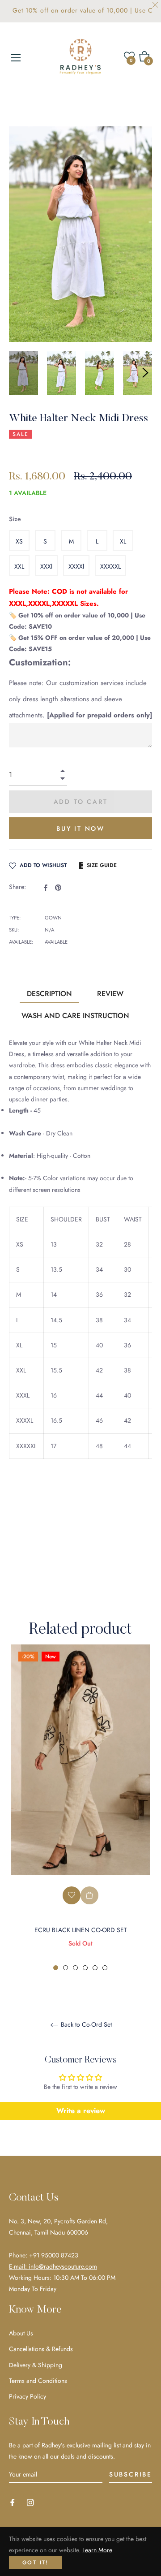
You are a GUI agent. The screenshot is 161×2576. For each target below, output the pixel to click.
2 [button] (66, 1968)
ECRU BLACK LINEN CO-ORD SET (81, 1930)
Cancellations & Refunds (41, 2349)
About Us (21, 2333)
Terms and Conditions (38, 2381)
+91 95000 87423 (54, 2255)
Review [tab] (110, 994)
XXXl (46, 566)
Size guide (102, 865)
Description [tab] (49, 994)
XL (123, 541)
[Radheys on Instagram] (30, 2502)
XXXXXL (110, 566)
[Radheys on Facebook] (13, 2502)
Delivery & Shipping (36, 2365)
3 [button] (75, 1968)
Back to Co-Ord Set (85, 2025)
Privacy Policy (28, 2396)
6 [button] (105, 1968)
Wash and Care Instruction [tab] (75, 1016)
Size (15, 519)
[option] (80, 1808)
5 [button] (95, 1968)
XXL (19, 566)
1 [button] (56, 1968)
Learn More (97, 2550)
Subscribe (131, 2474)
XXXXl (76, 566)
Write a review (81, 2111)
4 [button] (85, 1968)
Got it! (36, 2563)
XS (19, 541)
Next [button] (145, 373)
